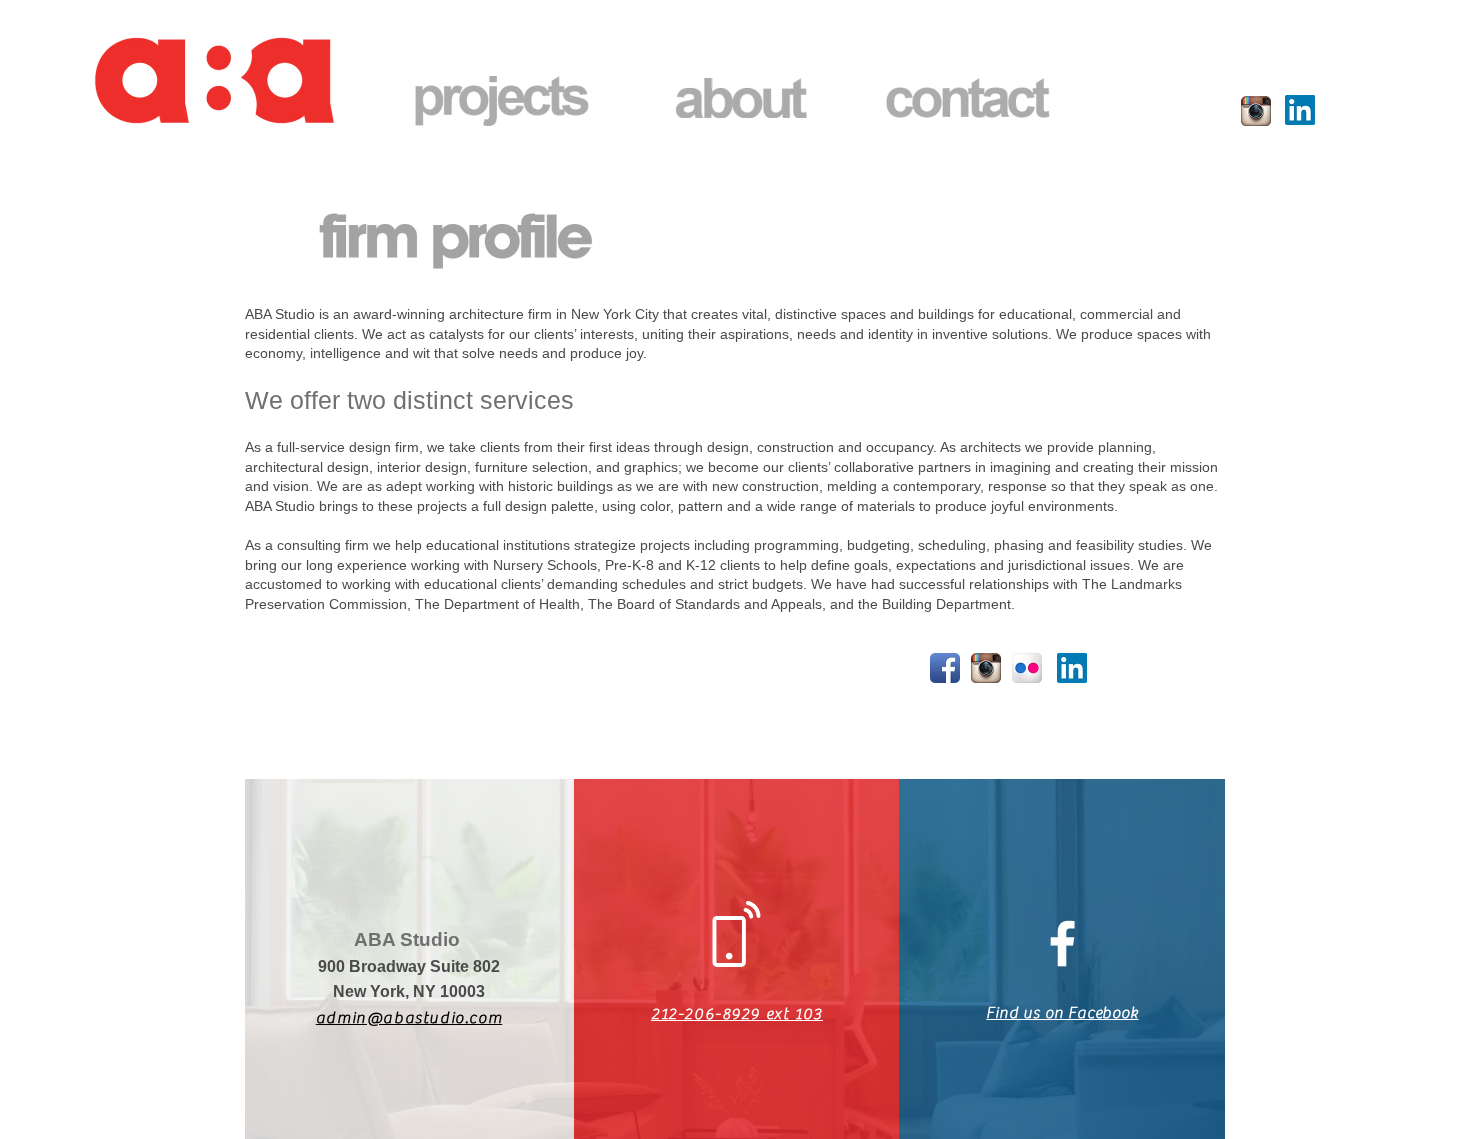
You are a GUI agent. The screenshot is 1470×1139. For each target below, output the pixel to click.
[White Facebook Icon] (1062, 943)
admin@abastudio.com (409, 1018)
